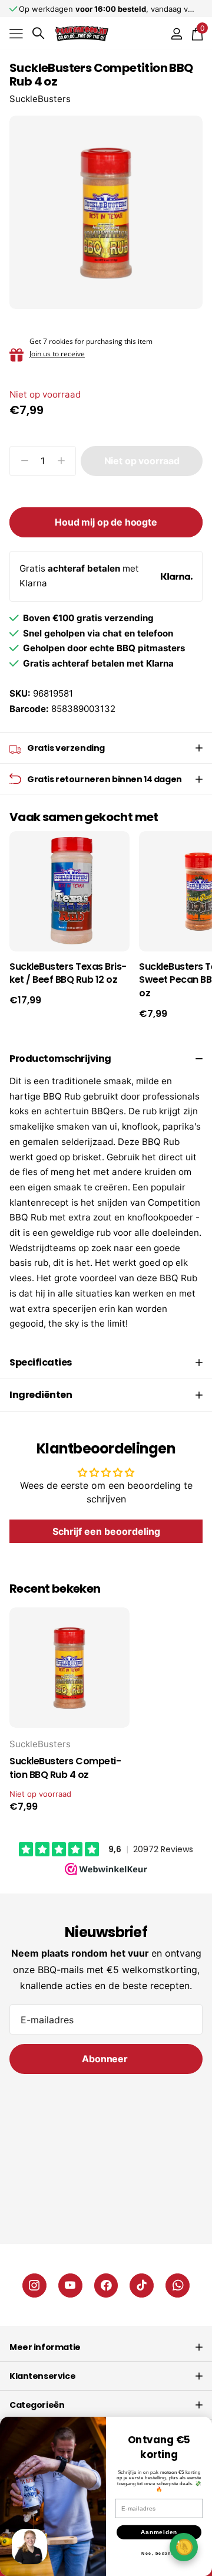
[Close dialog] (202, 2427)
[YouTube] (70, 2285)
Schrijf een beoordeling (106, 1531)
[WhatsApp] (178, 2285)
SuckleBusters (40, 99)
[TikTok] (142, 2285)
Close (106, 2347)
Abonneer (106, 2059)
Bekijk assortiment (16, 33)
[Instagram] (34, 2285)
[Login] (176, 34)
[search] (38, 33)
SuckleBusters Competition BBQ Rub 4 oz (65, 1768)
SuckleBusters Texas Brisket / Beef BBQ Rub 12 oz (68, 974)
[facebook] (106, 2285)
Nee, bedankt (159, 2553)
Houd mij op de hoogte (106, 522)
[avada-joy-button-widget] (184, 2547)
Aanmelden (159, 2532)
